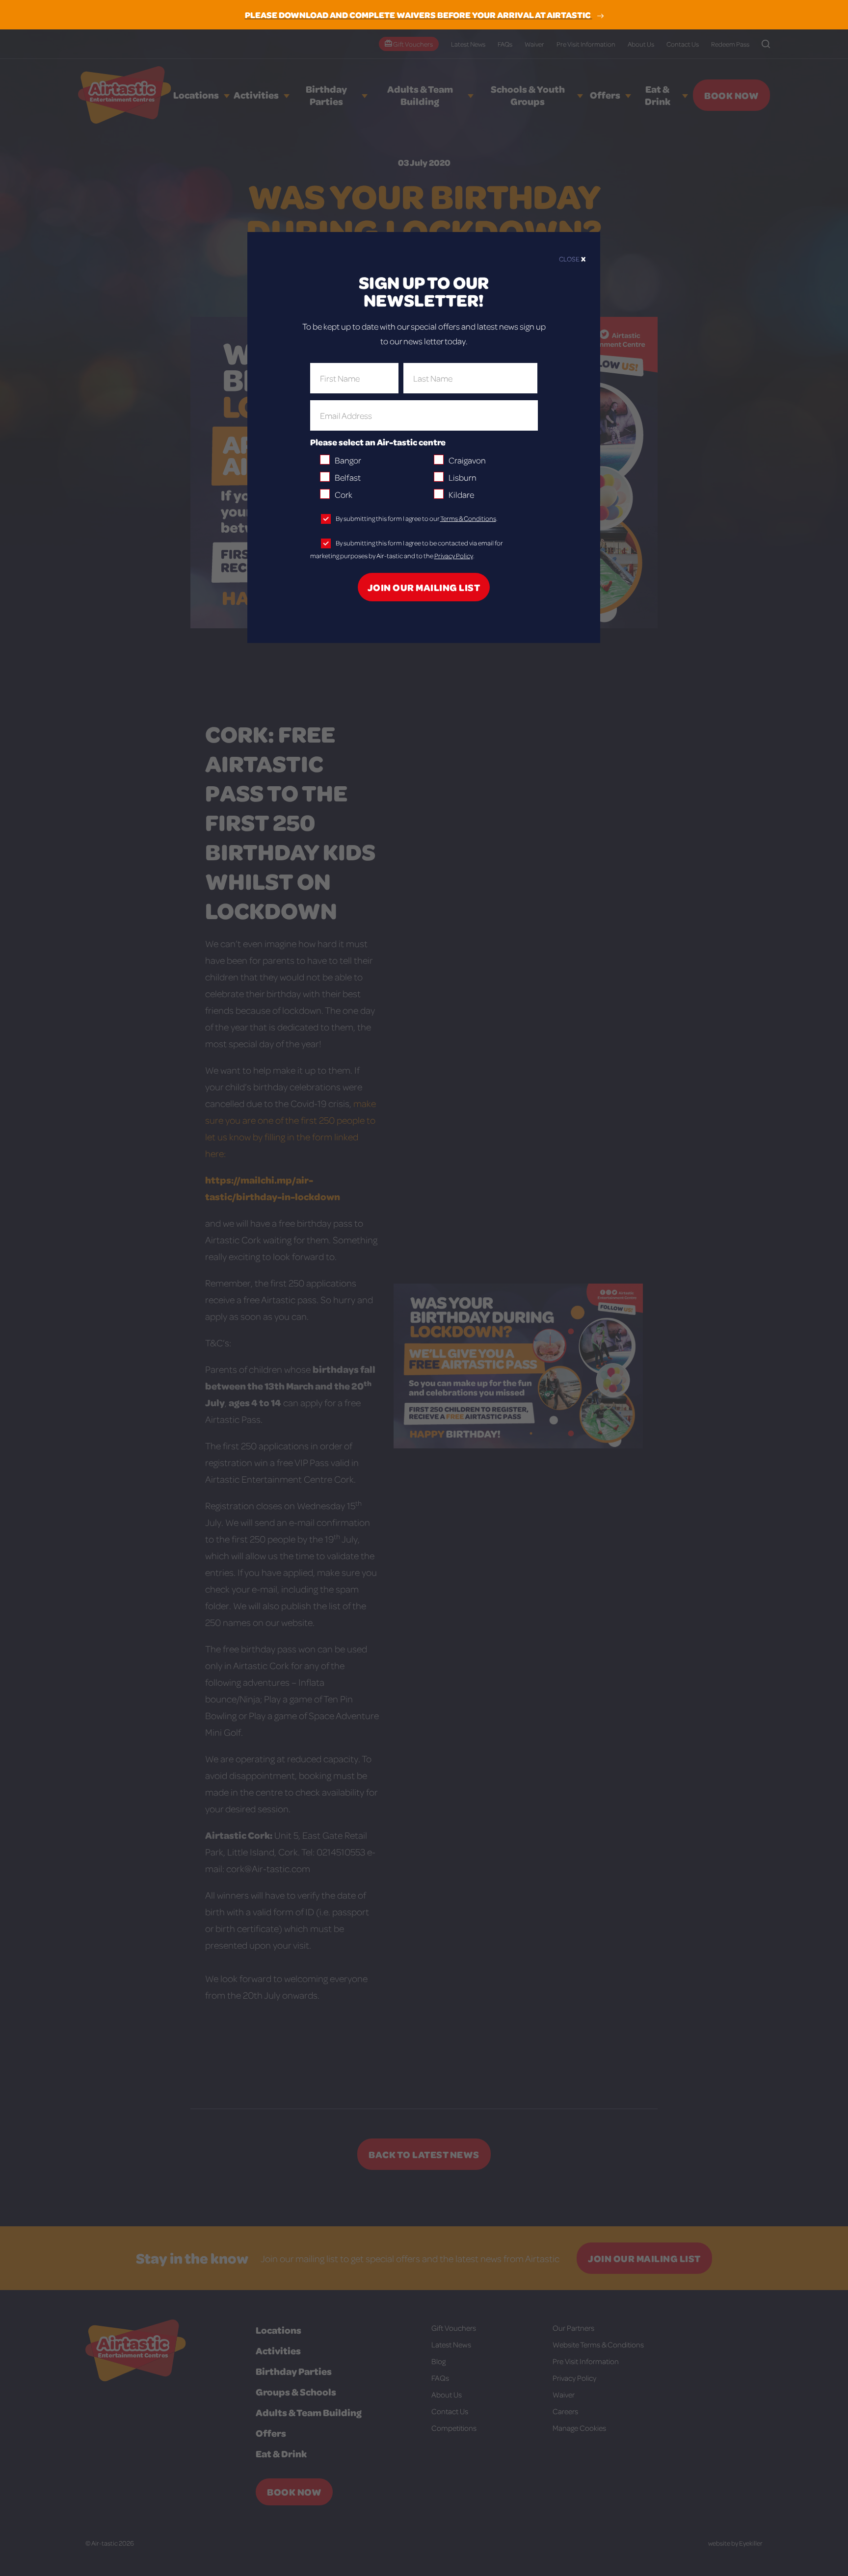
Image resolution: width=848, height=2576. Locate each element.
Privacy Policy (454, 555)
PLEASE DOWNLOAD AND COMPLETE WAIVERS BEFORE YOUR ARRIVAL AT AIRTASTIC (419, 15)
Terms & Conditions (468, 518)
